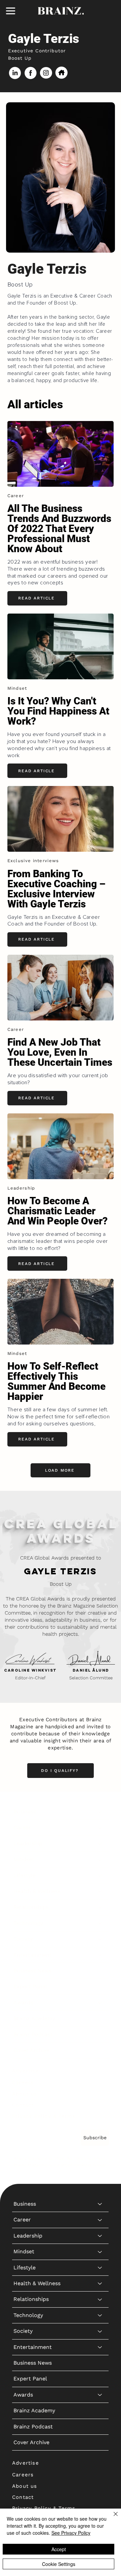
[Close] (112, 2518)
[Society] (100, 1939)
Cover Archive (31, 2050)
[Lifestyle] (100, 1876)
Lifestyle (25, 1875)
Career (22, 1827)
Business (25, 1812)
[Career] (100, 1828)
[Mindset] (100, 1859)
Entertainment (33, 1955)
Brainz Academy (34, 2018)
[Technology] (100, 1923)
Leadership (28, 1844)
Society (23, 1939)
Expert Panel (30, 1986)
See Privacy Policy (71, 2533)
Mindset (24, 1859)
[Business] (100, 1812)
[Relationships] (100, 1907)
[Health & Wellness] (100, 1891)
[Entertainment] (100, 1955)
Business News (33, 1971)
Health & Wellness (37, 1891)
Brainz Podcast (33, 2034)
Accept (59, 2549)
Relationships (31, 1907)
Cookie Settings (59, 2564)
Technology (28, 1923)
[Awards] (100, 2003)
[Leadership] (100, 1844)
